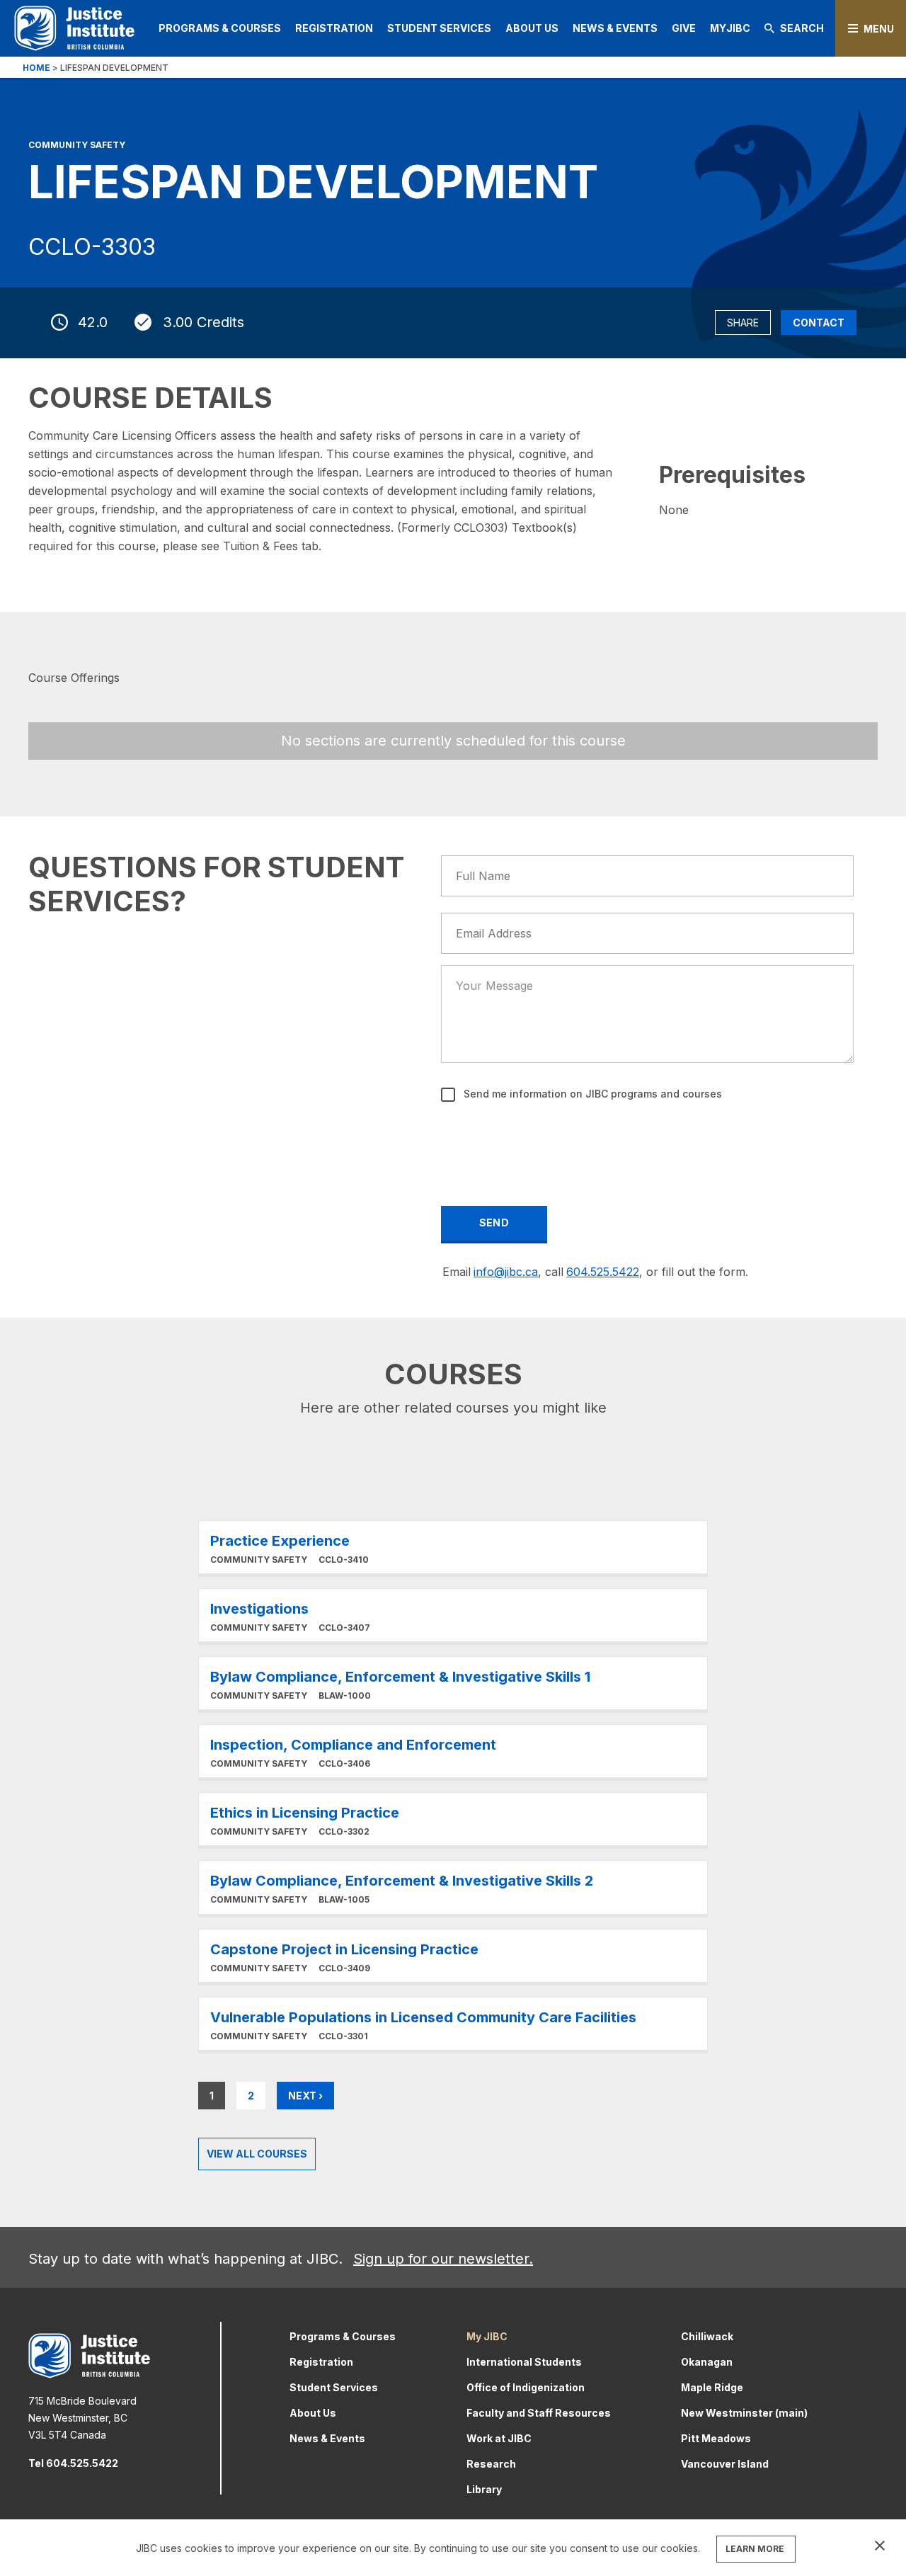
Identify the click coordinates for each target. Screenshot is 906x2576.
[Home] (74, 28)
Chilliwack (707, 2336)
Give (684, 28)
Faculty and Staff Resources (539, 2413)
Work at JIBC (499, 2438)
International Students (524, 2362)
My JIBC (487, 2336)
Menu (879, 29)
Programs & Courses (220, 28)
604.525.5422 (603, 1272)
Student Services (439, 28)
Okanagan (707, 2362)
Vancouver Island (725, 2464)
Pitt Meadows (716, 2438)
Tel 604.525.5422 (73, 2463)
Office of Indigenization (526, 2387)
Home (36, 68)
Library (484, 2489)
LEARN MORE (755, 2549)
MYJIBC (730, 28)
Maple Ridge (712, 2387)
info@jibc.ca (506, 1272)
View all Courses (257, 2154)
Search (802, 28)
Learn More (453, 1547)
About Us (532, 28)
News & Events (615, 28)
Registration (334, 28)
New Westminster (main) (744, 2413)
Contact (819, 323)
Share (743, 323)
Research (491, 2464)
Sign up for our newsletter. (443, 2259)
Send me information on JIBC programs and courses (591, 1094)
